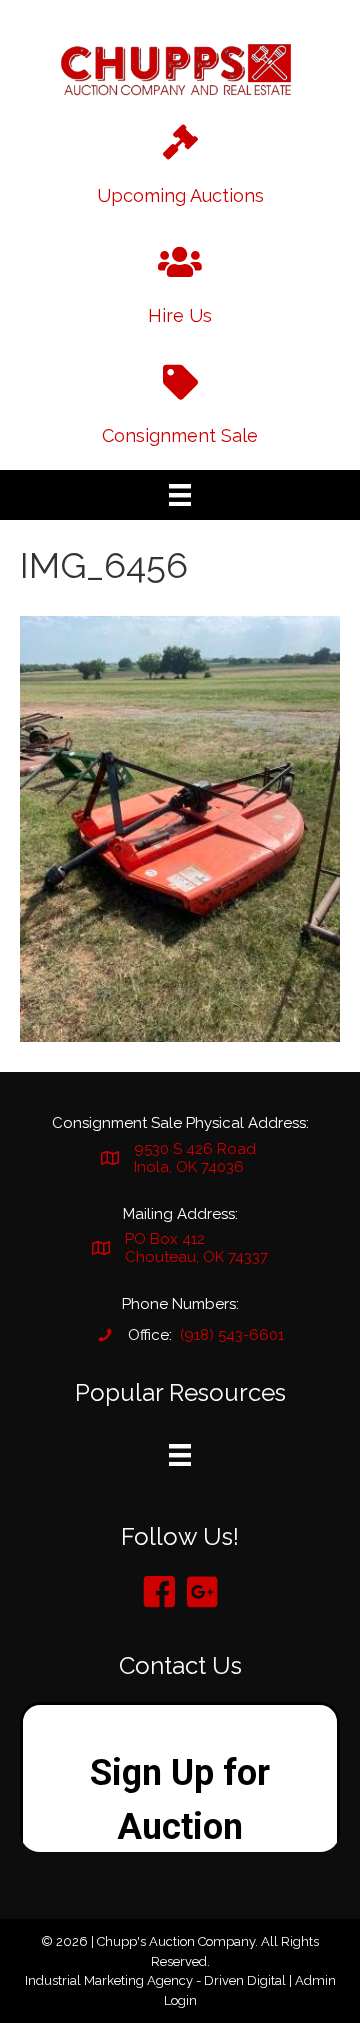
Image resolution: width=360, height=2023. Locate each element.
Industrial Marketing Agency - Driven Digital (155, 1980)
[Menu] (180, 495)
